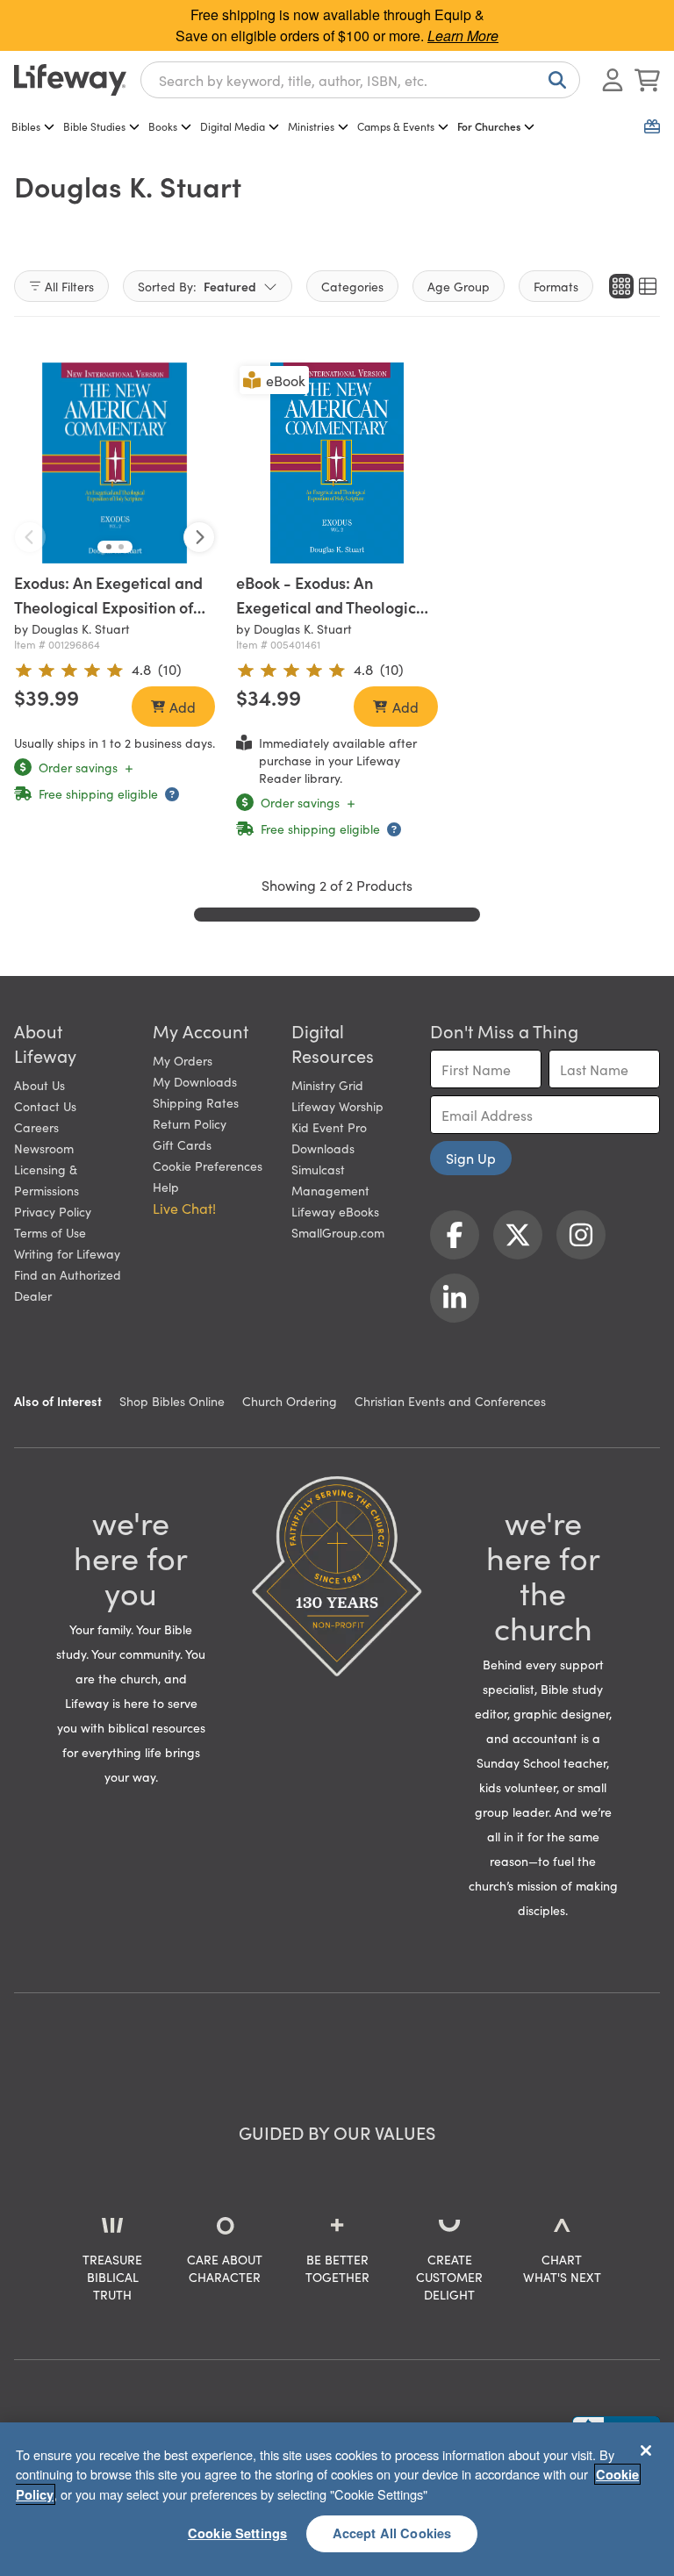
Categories (352, 286)
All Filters (69, 286)
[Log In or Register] (613, 80)
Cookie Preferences (208, 1166)
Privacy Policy (53, 1211)
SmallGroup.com (338, 1232)
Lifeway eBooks (335, 1211)
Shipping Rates (196, 1102)
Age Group (459, 286)
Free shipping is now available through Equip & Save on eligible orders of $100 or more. (337, 25)
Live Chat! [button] (184, 1208)
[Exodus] (115, 463)
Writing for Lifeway (67, 1253)
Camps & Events (396, 126)
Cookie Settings (237, 2533)
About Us (39, 1085)
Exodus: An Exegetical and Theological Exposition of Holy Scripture (108, 607)
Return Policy (190, 1123)
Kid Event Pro (329, 1127)
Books (163, 126)
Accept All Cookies (392, 2533)
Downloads (323, 1148)
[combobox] (360, 80)
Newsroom (44, 1148)
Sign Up (471, 1158)
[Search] (554, 80)
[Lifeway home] (70, 80)
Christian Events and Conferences (450, 1401)
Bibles (26, 126)
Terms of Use (50, 1232)
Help (166, 1187)
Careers (36, 1127)
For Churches (489, 126)
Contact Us (45, 1106)
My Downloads (195, 1081)
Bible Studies (94, 126)
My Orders (183, 1060)
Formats (556, 286)
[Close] (646, 2450)
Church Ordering (290, 1401)
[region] (337, 2499)
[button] (109, 547)
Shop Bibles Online (172, 1401)
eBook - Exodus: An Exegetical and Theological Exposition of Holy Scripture (334, 607)
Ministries (311, 126)
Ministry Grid (327, 1085)
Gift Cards (182, 1144)
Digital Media (233, 126)
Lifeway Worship (337, 1106)
